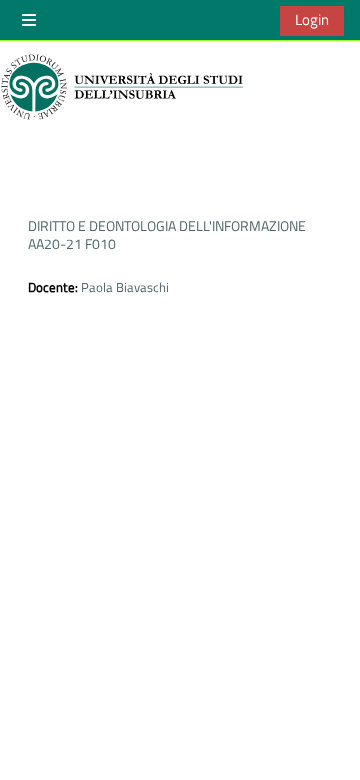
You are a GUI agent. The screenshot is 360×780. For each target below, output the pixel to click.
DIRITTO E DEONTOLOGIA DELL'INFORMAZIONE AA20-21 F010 (167, 234)
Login (312, 19)
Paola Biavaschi (125, 287)
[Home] (125, 87)
